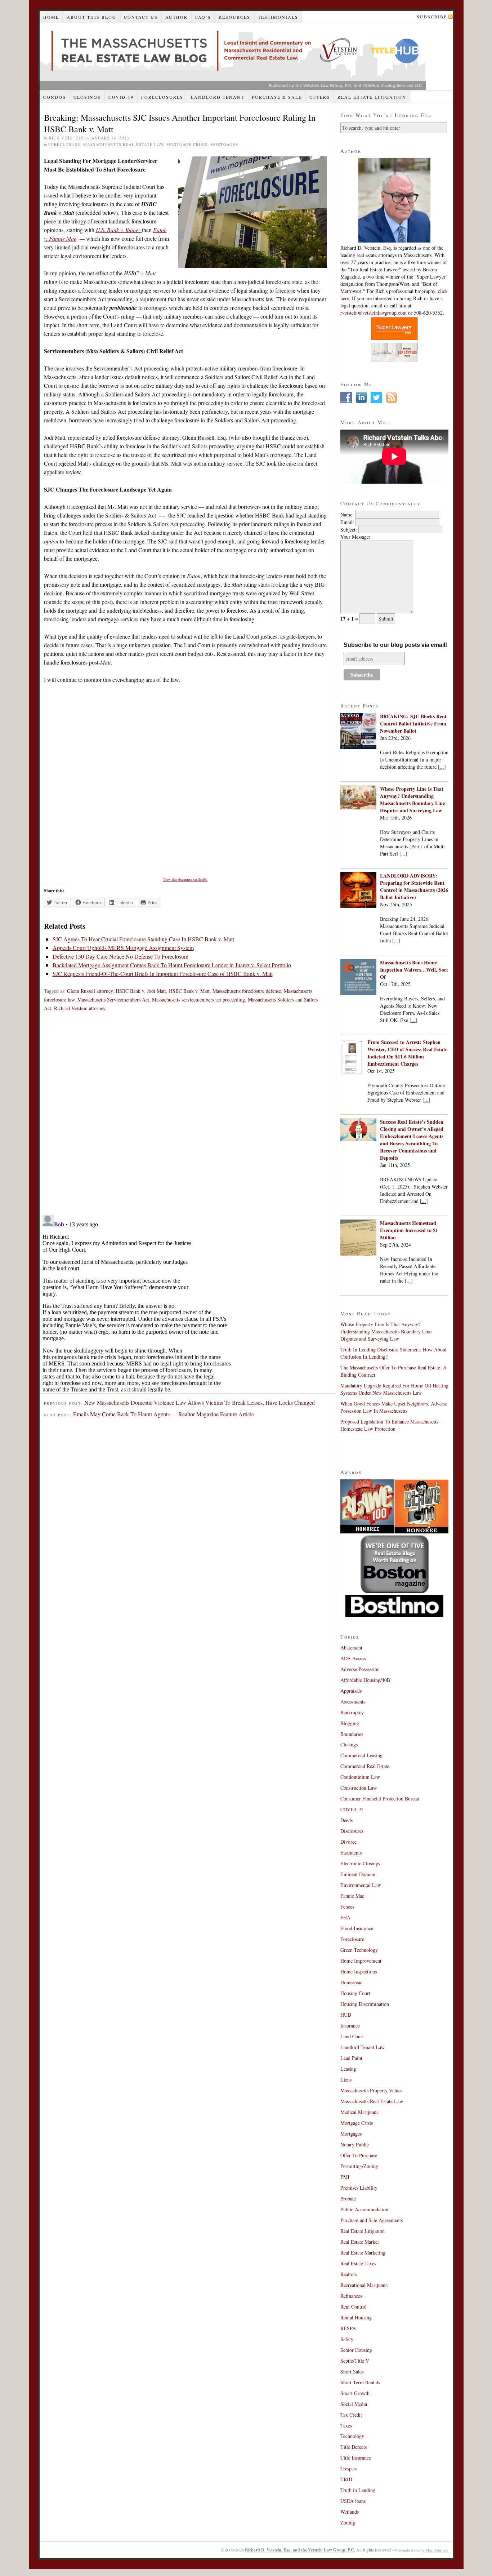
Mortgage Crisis (187, 144)
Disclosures (352, 1831)
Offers (320, 97)
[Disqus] (188, 1116)
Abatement (351, 1647)
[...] (442, 767)
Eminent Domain (358, 1874)
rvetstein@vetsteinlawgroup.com (374, 313)
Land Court (352, 2036)
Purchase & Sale (277, 97)
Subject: (349, 530)
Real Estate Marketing (363, 2253)
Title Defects (354, 2447)
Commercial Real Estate (365, 1766)
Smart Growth (355, 2393)
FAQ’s (203, 17)
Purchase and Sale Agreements (372, 2220)
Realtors (349, 2274)
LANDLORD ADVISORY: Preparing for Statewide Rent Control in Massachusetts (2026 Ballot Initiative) (414, 886)
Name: (347, 514)
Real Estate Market (360, 2242)
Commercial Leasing (361, 1755)
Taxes (346, 2426)
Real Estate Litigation (372, 97)
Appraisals (351, 1691)
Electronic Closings (360, 1863)
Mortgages (224, 144)
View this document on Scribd (185, 879)
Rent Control (354, 2307)
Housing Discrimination (365, 2004)
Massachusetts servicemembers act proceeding (198, 1000)
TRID (346, 2479)
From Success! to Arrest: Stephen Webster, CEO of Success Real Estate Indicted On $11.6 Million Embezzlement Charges (407, 1053)
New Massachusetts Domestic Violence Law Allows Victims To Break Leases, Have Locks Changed (200, 1402)
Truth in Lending (358, 2490)
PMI (345, 2177)
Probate (348, 2199)
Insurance (350, 2026)
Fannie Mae (352, 1896)
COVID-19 (121, 97)
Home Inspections (359, 1971)
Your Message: (355, 537)
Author (176, 17)
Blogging (350, 1723)
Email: (347, 522)
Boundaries (352, 1734)
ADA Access (353, 1658)
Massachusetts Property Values (371, 2090)
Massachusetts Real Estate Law (123, 144)
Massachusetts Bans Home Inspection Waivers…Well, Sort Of (414, 970)
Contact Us (141, 17)
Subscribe (432, 17)
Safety (347, 2339)
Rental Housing (356, 2317)
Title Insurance (356, 2458)
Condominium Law (360, 1777)
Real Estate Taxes (358, 2263)
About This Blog (91, 17)
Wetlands (350, 2512)
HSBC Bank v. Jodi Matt (141, 991)
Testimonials (278, 17)
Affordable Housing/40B (365, 1680)
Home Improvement (361, 1961)
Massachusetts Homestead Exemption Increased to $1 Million (409, 1230)
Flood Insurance (357, 1928)
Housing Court (355, 1993)
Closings (87, 97)
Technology (352, 2436)
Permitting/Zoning (359, 2166)
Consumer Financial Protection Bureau (380, 1798)
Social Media (354, 2404)
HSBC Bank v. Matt (189, 991)
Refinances (351, 2296)
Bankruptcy (352, 1712)
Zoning (348, 2522)
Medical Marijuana (359, 2112)
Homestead (352, 1982)
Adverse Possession (360, 1669)
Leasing (348, 2069)
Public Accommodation (364, 2209)
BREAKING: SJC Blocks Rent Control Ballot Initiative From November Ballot (413, 723)
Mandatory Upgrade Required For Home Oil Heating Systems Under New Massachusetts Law (394, 1389)
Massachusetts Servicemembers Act (113, 1000)
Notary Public (355, 2144)
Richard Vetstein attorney (80, 1008)
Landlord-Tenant (218, 97)
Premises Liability (359, 2188)
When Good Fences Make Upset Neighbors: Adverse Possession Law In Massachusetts (394, 1407)
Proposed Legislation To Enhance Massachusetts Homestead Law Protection (389, 1425)
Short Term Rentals (360, 2382)
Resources (234, 17)
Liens (346, 2080)
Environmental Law (361, 1885)
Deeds (346, 1820)
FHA (345, 1917)
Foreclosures (162, 97)
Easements (351, 1853)
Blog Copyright (437, 2550)
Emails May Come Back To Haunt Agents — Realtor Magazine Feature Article (164, 1414)
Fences (347, 1907)
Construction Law (359, 1788)
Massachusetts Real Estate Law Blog (233, 56)
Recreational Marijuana (364, 2285)
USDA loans (353, 2501)
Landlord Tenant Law (363, 2047)
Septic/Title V (355, 2361)
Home (51, 17)
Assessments (353, 1702)
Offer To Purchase (359, 2155)
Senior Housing (356, 2350)
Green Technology (359, 1950)
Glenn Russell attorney (90, 991)
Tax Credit (351, 2415)
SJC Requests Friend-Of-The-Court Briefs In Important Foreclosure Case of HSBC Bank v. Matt (163, 974)
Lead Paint (351, 2058)
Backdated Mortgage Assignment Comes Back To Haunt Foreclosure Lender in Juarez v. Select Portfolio (172, 965)
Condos (55, 97)
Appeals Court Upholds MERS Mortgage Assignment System (123, 948)
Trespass (349, 2468)
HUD (346, 2015)
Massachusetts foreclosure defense (247, 991)
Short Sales (352, 2371)
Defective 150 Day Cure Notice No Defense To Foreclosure (120, 956)
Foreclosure (64, 144)
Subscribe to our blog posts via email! (395, 645)
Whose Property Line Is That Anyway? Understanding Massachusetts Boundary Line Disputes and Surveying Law (412, 800)
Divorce (348, 1842)
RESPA (348, 2328)
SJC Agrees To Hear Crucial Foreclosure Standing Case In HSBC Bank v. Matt (143, 939)
